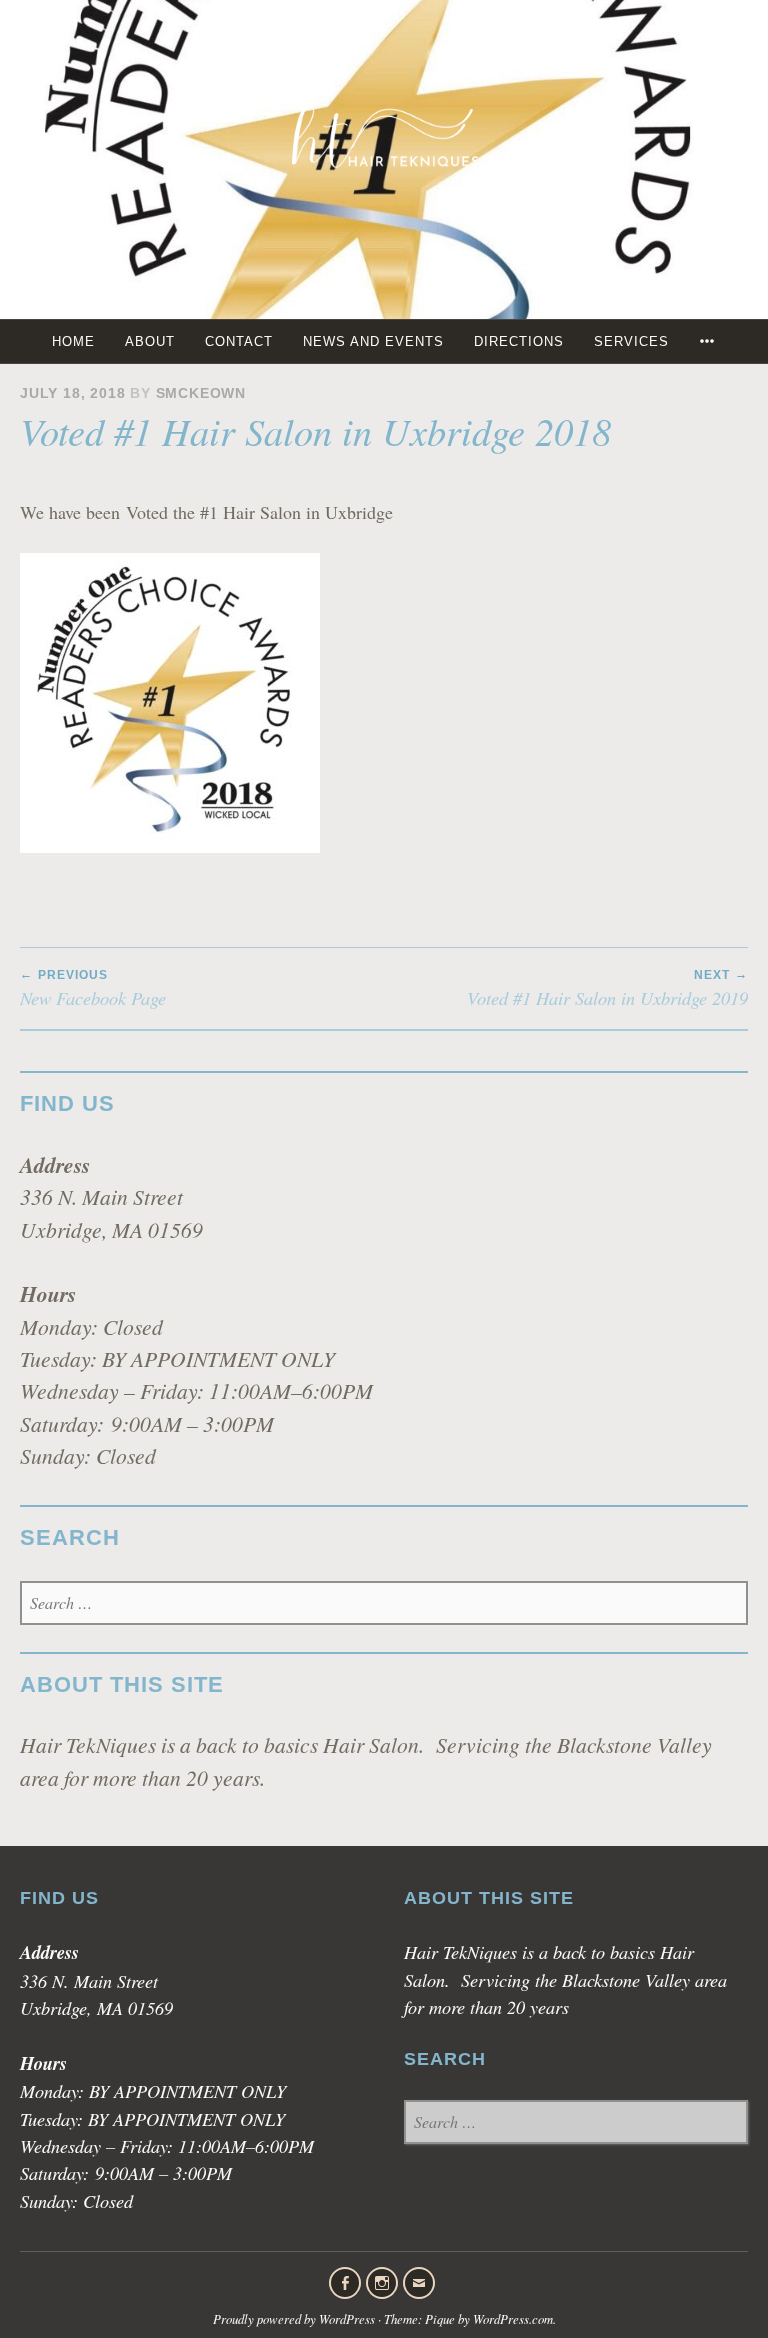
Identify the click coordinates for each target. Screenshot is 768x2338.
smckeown (201, 393)
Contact (239, 341)
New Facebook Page (93, 989)
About (150, 341)
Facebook (345, 2283)
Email (419, 2283)
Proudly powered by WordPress (294, 2318)
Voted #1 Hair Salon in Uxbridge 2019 (607, 989)
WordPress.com (513, 2318)
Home (73, 341)
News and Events (373, 341)
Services (631, 341)
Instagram (382, 2283)
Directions (519, 341)
